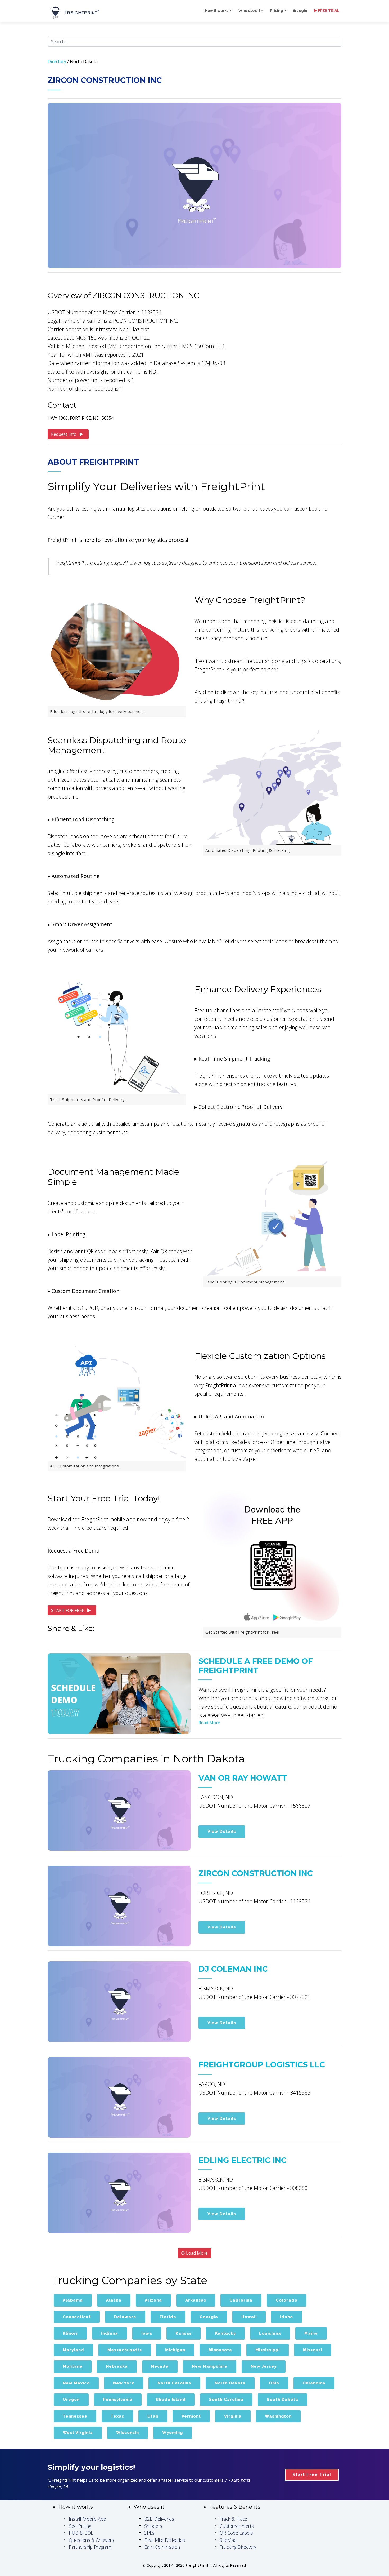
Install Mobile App (87, 2519)
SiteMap (228, 2540)
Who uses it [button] (249, 11)
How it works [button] (217, 11)
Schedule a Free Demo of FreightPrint (256, 1666)
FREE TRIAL (328, 11)
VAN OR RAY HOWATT (243, 1778)
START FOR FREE (68, 1610)
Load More (196, 2253)
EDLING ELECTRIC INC (243, 2160)
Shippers (153, 2526)
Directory (57, 61)
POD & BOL (81, 2533)
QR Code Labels (236, 2533)
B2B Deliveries (159, 2519)
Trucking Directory (238, 2547)
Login (301, 11)
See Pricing (80, 2526)
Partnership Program (90, 2547)
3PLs (149, 2533)
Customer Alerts (237, 2526)
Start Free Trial (312, 2475)
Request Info (64, 434)
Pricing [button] (277, 11)
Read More (209, 1723)
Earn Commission (162, 2547)
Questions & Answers (91, 2540)
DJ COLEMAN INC (233, 1969)
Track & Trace (233, 2519)
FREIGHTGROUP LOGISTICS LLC (262, 2065)
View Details (222, 1832)
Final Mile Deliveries (165, 2540)
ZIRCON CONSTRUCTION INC (256, 1873)
